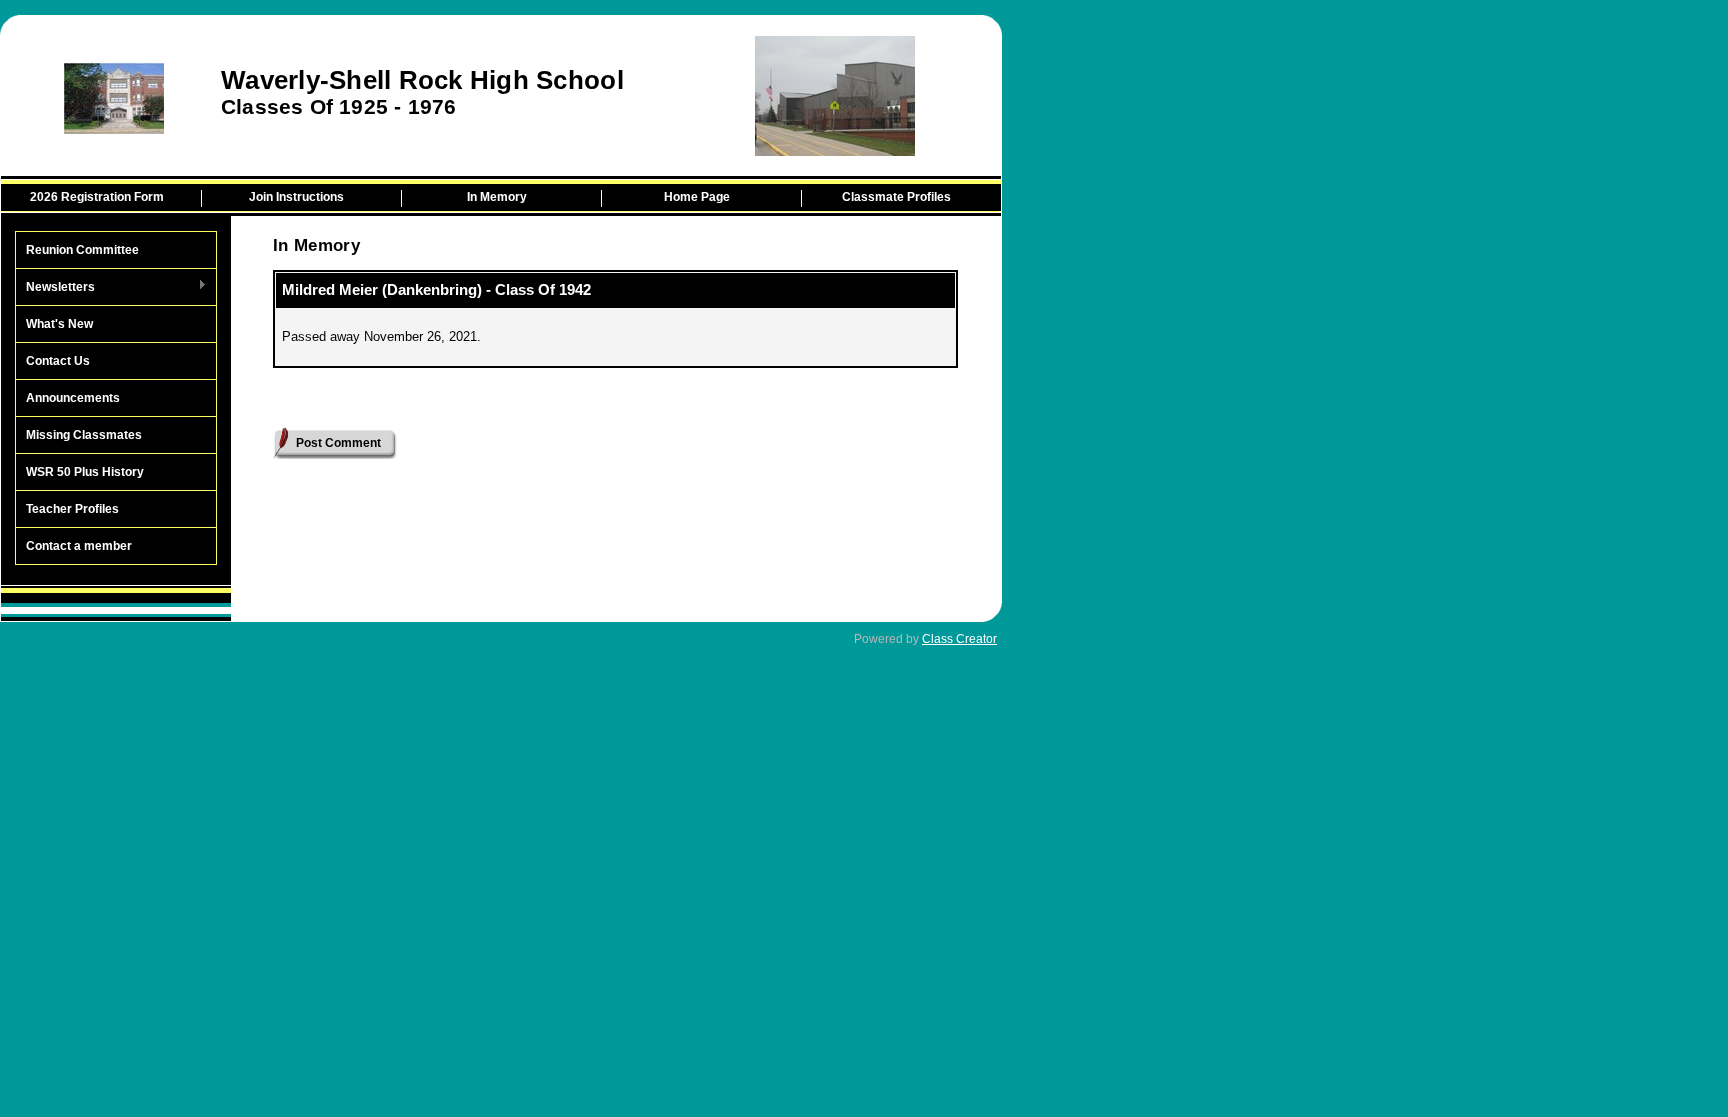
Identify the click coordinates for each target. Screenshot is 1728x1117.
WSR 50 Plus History (85, 472)
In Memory (497, 197)
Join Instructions (296, 197)
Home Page (697, 197)
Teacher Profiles (72, 509)
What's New (59, 324)
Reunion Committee (82, 250)
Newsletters (55, 288)
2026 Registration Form (97, 197)
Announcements (73, 398)
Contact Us (58, 361)
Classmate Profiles (896, 197)
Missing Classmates (84, 435)
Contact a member (79, 546)
